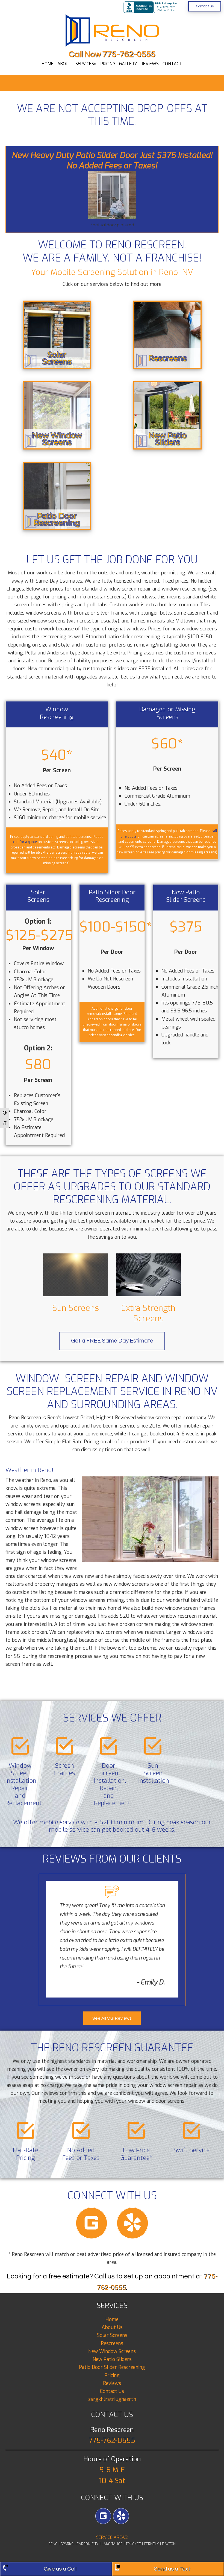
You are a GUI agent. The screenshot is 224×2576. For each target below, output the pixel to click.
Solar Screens (112, 2335)
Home (112, 2319)
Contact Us (112, 2391)
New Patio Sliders (112, 2359)
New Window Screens (112, 2351)
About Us (112, 2327)
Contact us (205, 6)
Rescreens (112, 2343)
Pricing (112, 2375)
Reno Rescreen (112, 31)
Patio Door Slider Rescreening (112, 2367)
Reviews (112, 2383)
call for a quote (25, 842)
